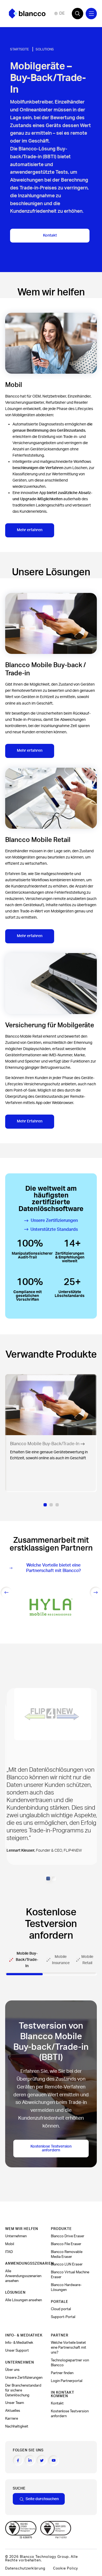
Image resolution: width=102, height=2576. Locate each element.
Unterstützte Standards (54, 1229)
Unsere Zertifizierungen (54, 1221)
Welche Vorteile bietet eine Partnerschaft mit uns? (69, 2348)
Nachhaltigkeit (17, 2426)
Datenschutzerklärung (25, 2568)
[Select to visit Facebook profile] (18, 2460)
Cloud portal (61, 2309)
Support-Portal (63, 2317)
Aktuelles (13, 2411)
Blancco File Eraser (66, 2244)
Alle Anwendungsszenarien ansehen (23, 2276)
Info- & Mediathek (19, 2343)
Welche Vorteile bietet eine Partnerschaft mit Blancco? (53, 1568)
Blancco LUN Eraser (67, 2264)
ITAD (9, 2252)
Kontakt (50, 235)
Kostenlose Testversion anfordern (51, 2148)
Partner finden (62, 2373)
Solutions (45, 49)
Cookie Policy (66, 2568)
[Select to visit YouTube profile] (54, 2461)
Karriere (12, 2419)
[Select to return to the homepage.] (27, 14)
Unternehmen (16, 2236)
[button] (48, 1878)
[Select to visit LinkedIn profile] (30, 2460)
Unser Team (15, 2403)
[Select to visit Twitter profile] (42, 2460)
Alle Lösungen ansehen (24, 2300)
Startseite (19, 49)
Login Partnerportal (67, 2381)
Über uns (12, 2370)
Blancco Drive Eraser (68, 2236)
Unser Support (17, 2351)
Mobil (10, 2244)
